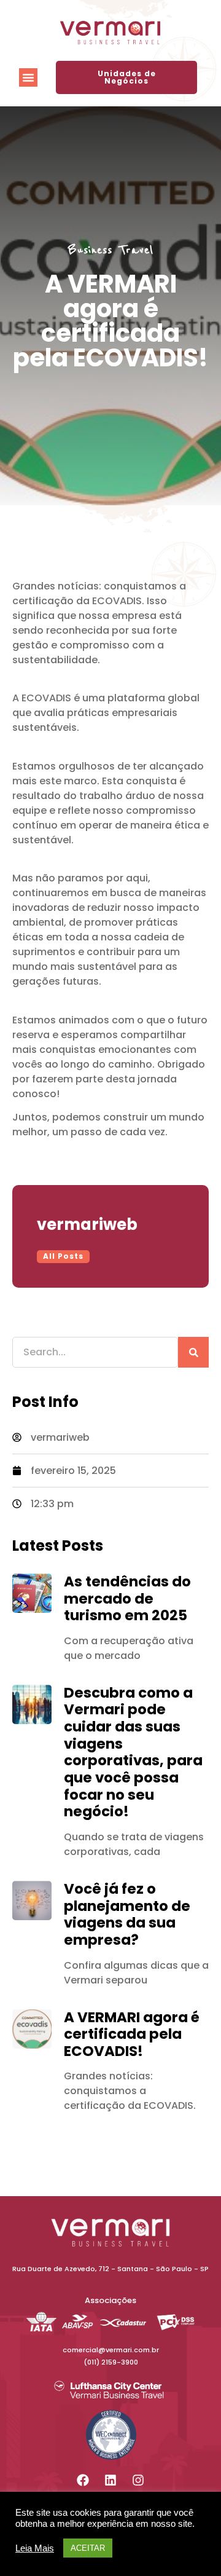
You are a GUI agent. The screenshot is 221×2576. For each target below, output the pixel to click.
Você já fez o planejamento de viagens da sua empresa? (127, 1914)
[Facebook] (83, 2480)
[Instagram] (138, 2480)
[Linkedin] (110, 2480)
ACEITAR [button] (88, 2548)
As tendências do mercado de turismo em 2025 (127, 1598)
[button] (28, 77)
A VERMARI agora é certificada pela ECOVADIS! (132, 2034)
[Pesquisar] (193, 1352)
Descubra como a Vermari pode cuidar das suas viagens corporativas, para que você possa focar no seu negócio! (133, 1752)
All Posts (63, 1256)
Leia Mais (35, 2548)
